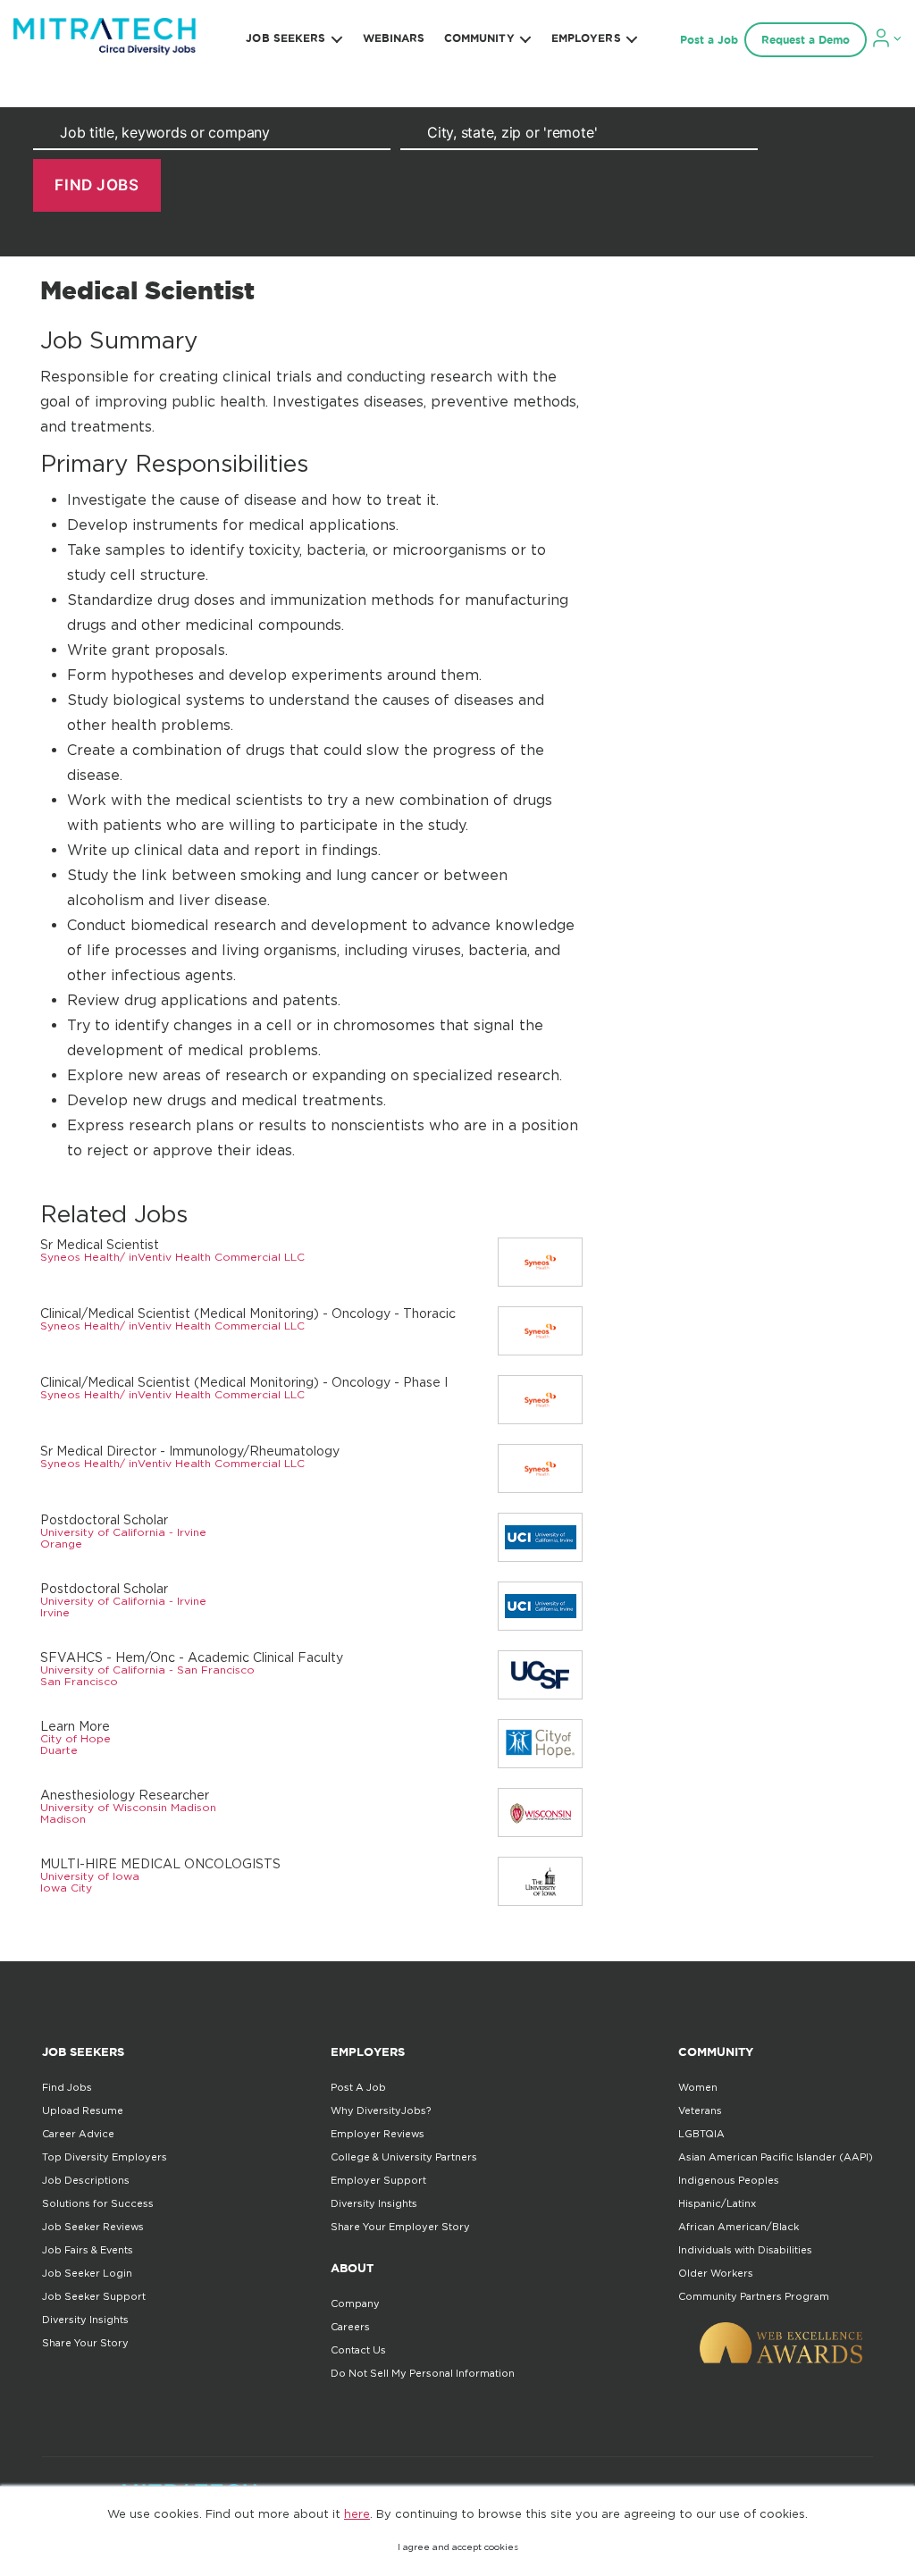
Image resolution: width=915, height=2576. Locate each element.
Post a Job (709, 40)
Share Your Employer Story (400, 2227)
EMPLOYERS (586, 38)
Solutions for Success (98, 2203)
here (357, 2513)
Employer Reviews (378, 2134)
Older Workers (716, 2273)
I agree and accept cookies (458, 2547)
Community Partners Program (754, 2296)
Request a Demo (806, 40)
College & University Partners (404, 2157)
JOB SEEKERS (285, 38)
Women (698, 2087)
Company (355, 2303)
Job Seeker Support (94, 2296)
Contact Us (358, 2350)
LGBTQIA (701, 2134)
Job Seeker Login (87, 2273)
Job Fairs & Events (88, 2250)
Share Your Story (85, 2343)
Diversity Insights (85, 2320)
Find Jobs (67, 2087)
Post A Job (358, 2087)
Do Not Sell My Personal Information (423, 2373)
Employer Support (378, 2180)
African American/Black (739, 2227)
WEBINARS (394, 38)
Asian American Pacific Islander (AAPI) (776, 2157)
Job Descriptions (86, 2180)
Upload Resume (83, 2110)
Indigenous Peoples (729, 2180)
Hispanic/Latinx (717, 2203)
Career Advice (78, 2134)
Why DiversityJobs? (381, 2110)
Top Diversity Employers (105, 2157)
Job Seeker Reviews (93, 2227)
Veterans (700, 2110)
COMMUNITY (479, 38)
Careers (350, 2327)
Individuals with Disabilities (745, 2250)
